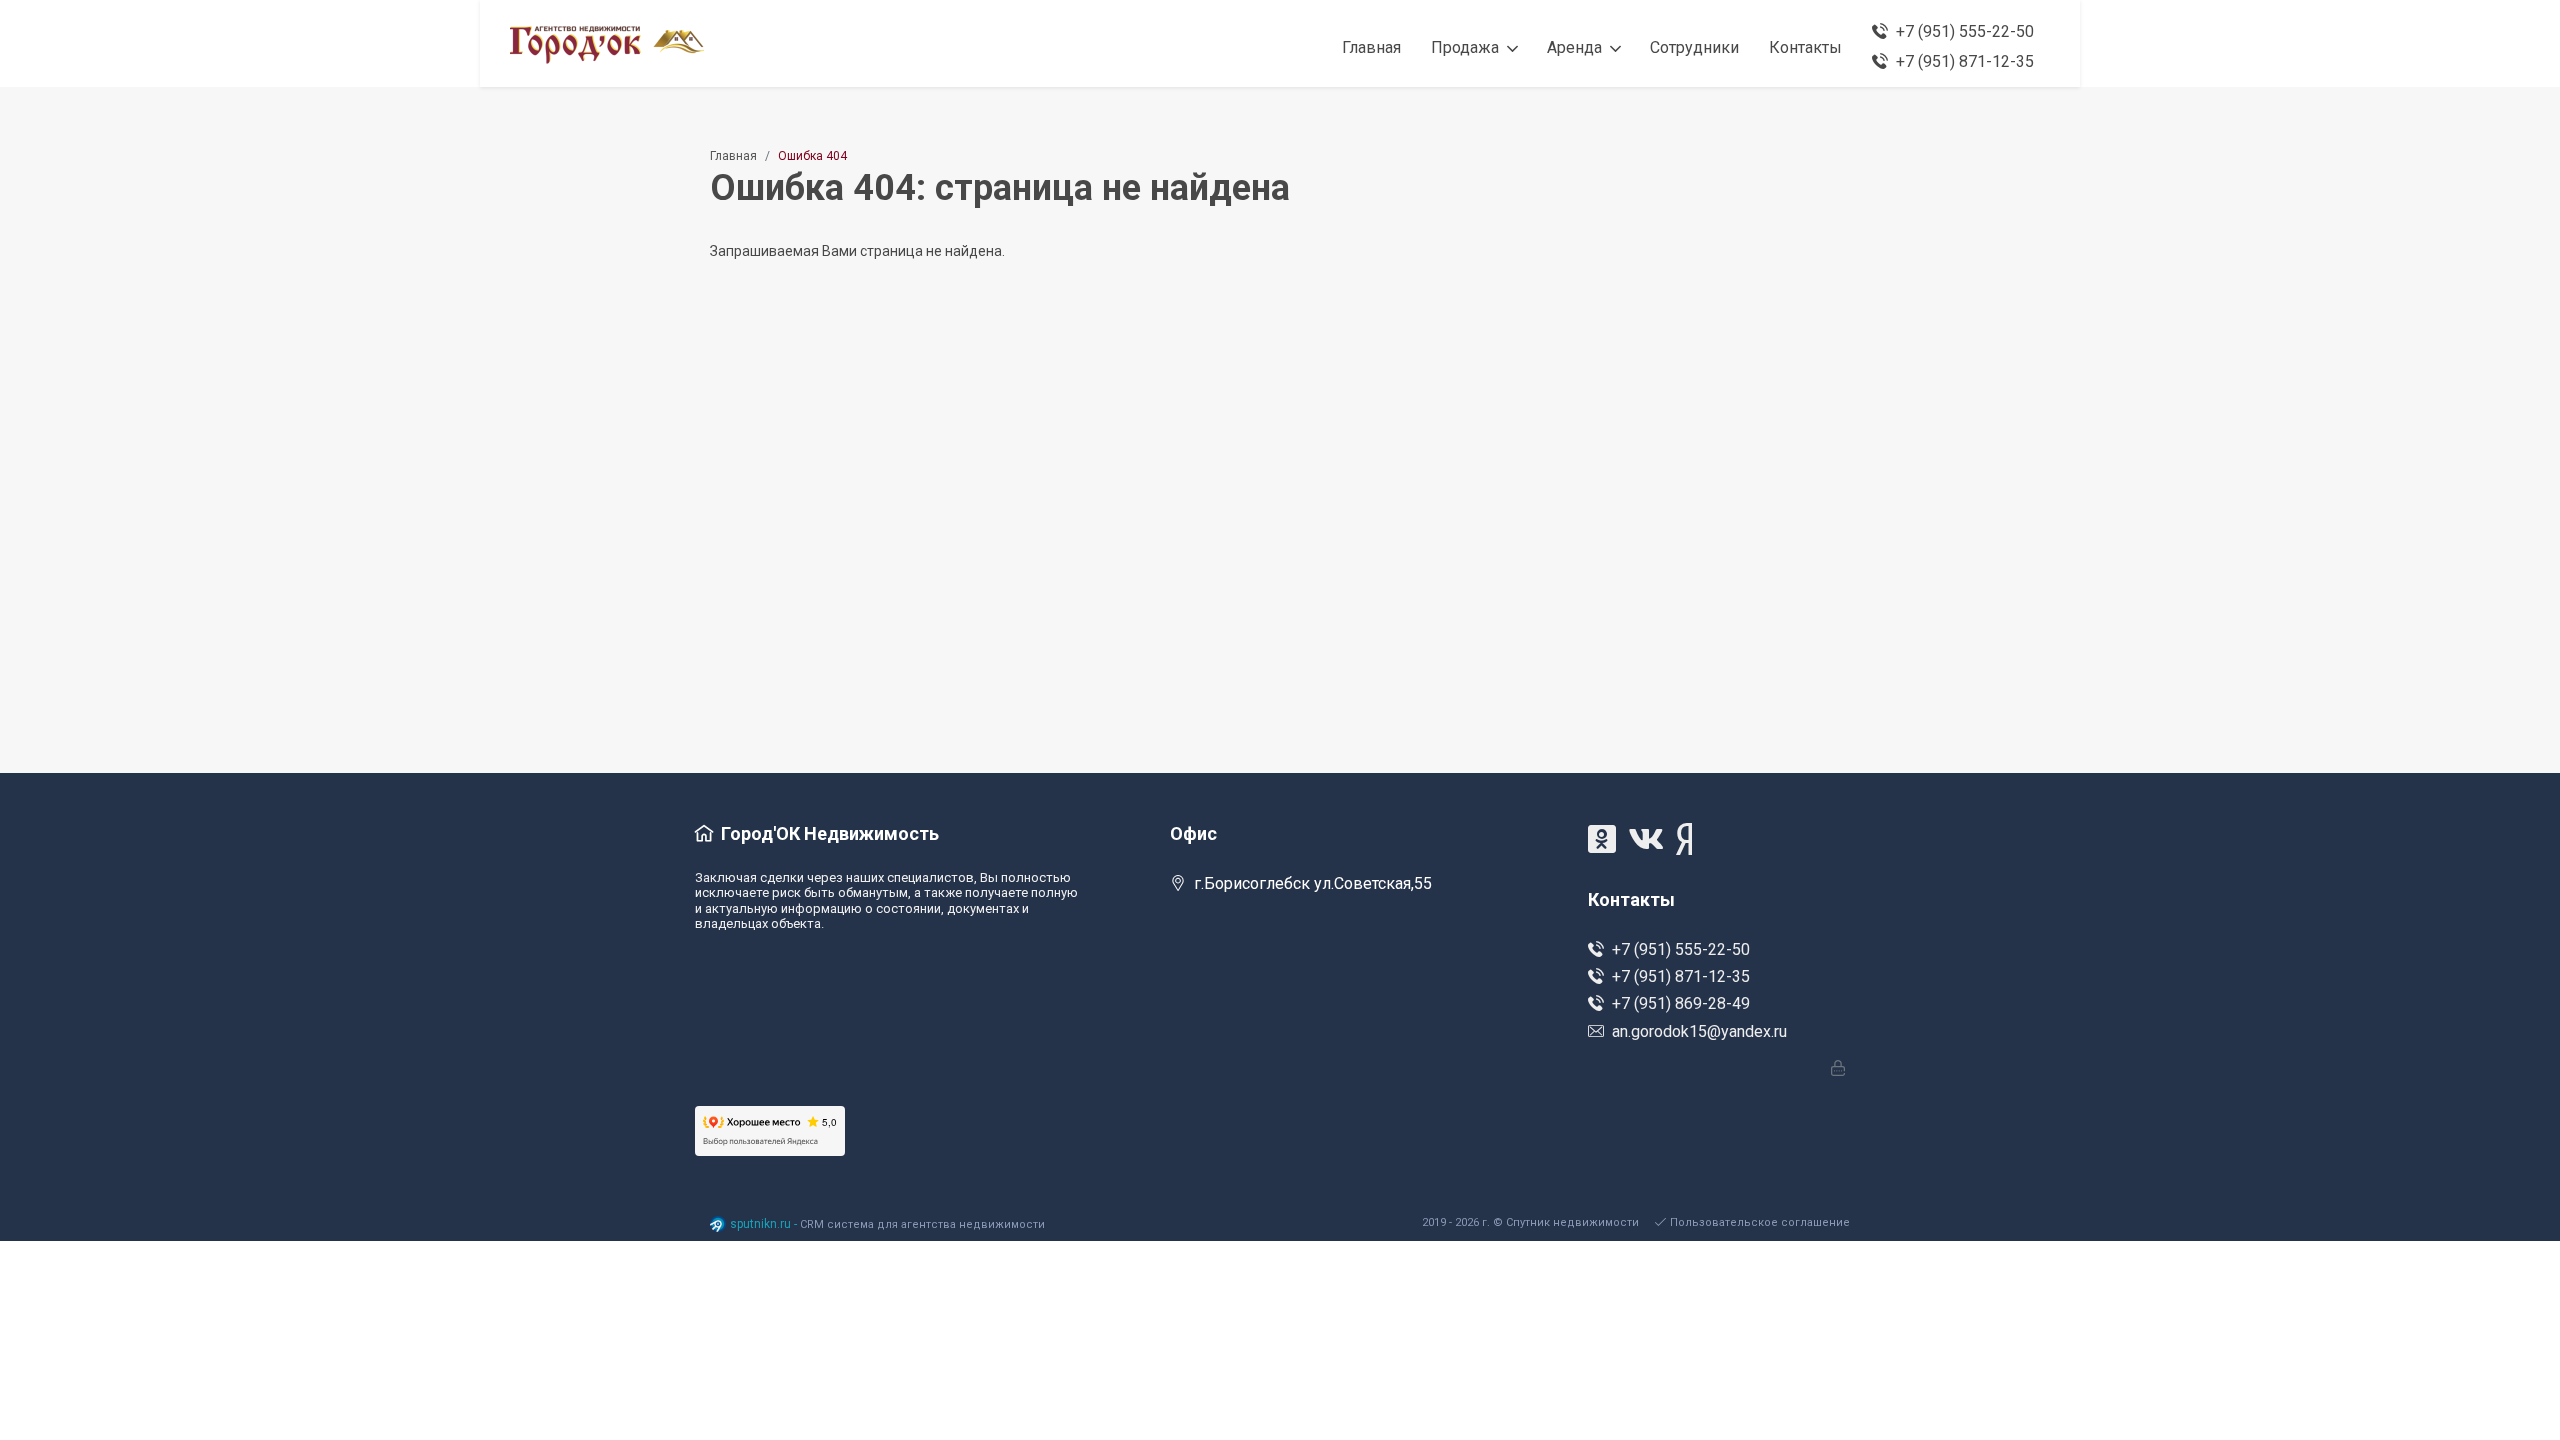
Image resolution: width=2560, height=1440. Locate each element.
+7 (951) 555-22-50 (1681, 949)
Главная (733, 156)
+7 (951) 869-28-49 (1681, 1003)
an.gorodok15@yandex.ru (1699, 1031)
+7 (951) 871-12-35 (1681, 976)
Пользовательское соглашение (1760, 1222)
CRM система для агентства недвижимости (922, 1224)
